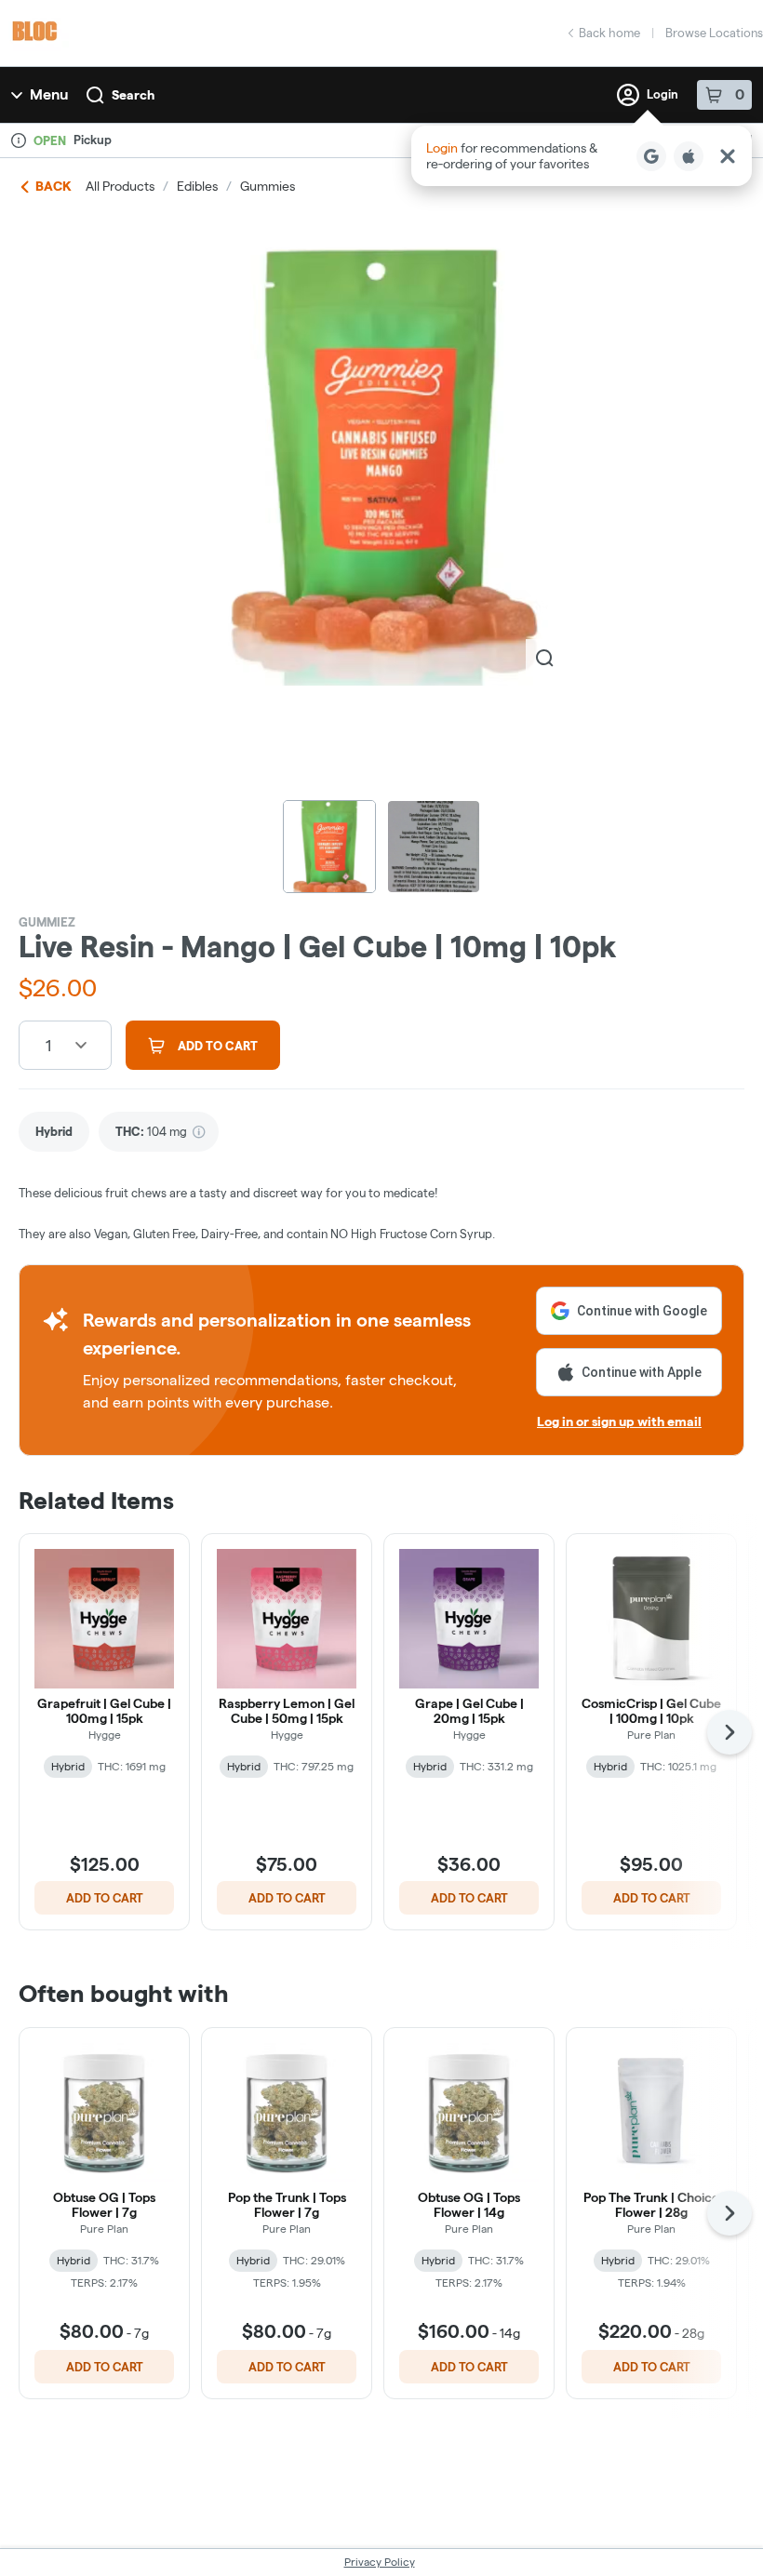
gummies (268, 186)
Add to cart (105, 1898)
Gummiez (47, 922)
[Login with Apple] (689, 156)
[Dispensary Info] (19, 140)
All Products (120, 186)
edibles (197, 186)
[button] (582, 156)
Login (663, 94)
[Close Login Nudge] (728, 156)
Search (133, 95)
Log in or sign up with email (619, 1421)
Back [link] (54, 186)
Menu (49, 94)
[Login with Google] (651, 156)
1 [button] (48, 1045)
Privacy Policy (380, 2562)
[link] (54, 1132)
